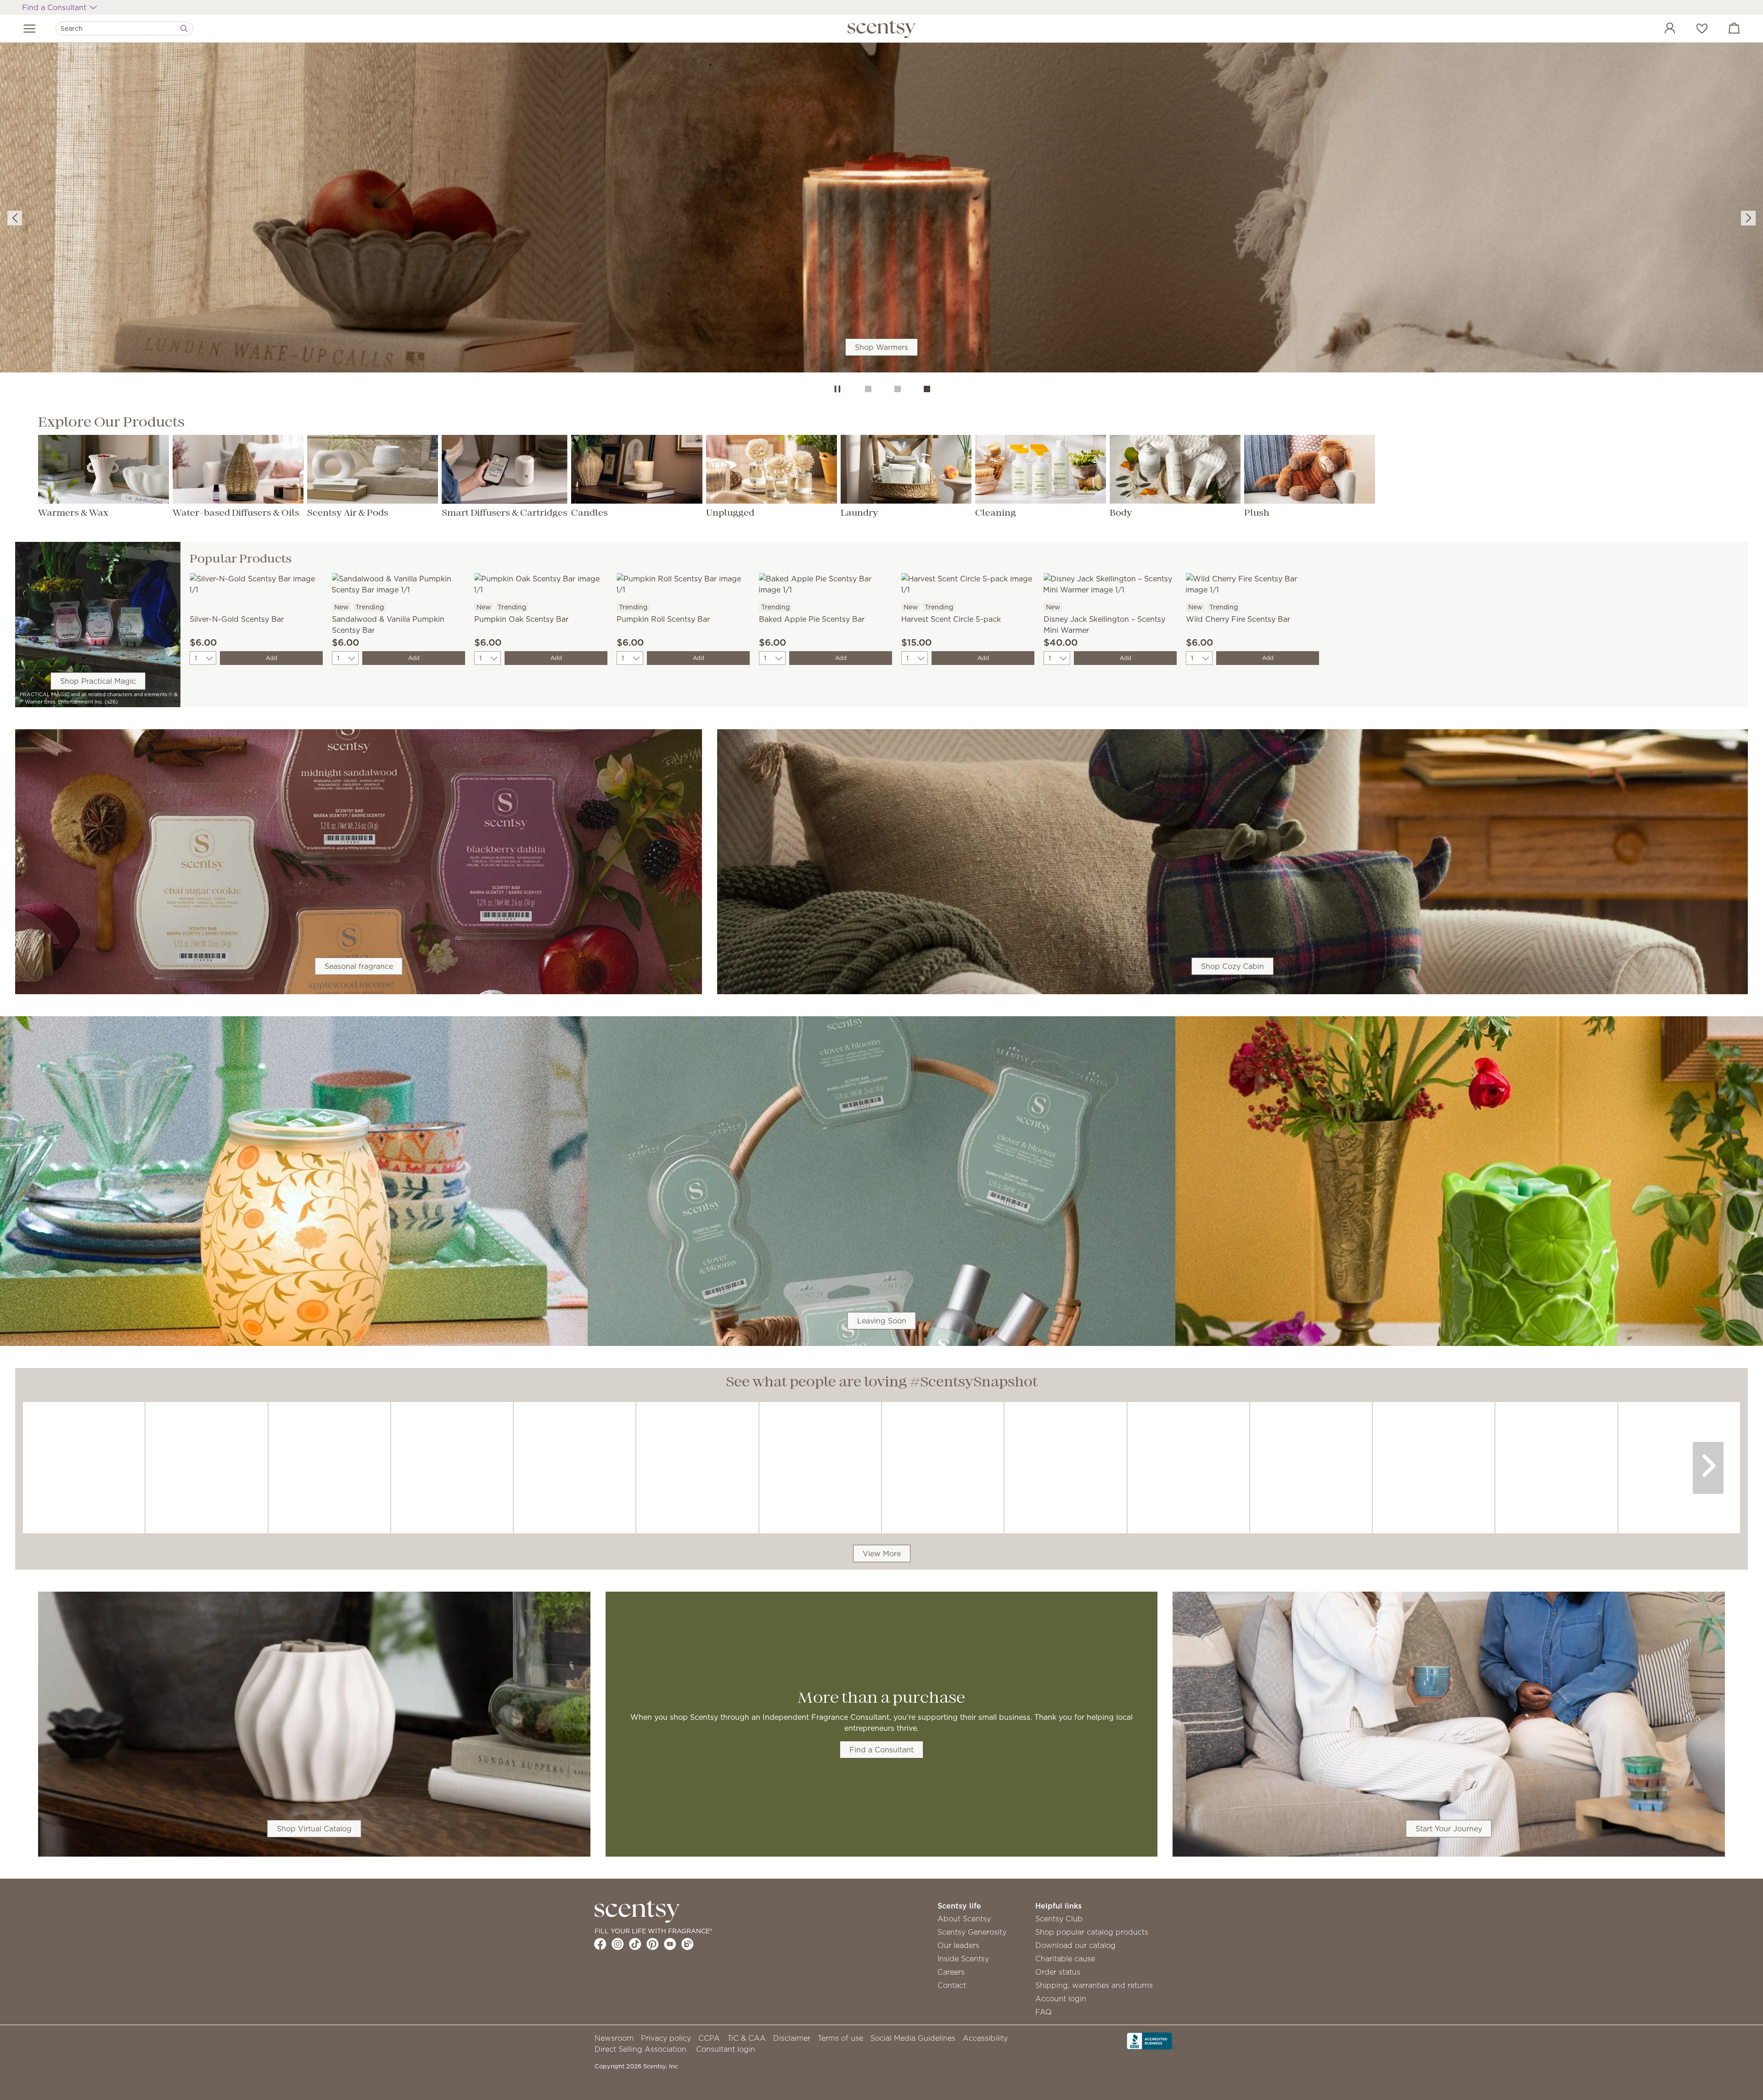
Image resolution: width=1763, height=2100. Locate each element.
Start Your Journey (1449, 1829)
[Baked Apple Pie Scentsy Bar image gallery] (825, 583)
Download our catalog (1075, 1945)
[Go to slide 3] (927, 389)
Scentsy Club (1059, 1919)
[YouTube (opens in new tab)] (670, 1944)
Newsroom (614, 2038)
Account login (1061, 1999)
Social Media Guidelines (913, 2038)
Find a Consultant (881, 1750)
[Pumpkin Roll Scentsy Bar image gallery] (683, 583)
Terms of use (840, 2038)
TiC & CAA (747, 2038)
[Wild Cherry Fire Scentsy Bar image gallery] (1252, 583)
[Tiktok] (635, 1944)
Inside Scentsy (963, 1959)
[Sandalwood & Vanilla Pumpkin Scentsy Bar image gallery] (399, 583)
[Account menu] (1661, 29)
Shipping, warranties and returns (1094, 1985)
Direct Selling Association (640, 2049)
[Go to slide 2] (898, 389)
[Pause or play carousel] (837, 389)
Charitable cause (1065, 1959)
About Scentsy (964, 1919)
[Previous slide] (15, 218)
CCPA (709, 2038)
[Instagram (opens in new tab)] (618, 1944)
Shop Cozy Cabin (1232, 966)
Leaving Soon (882, 1321)
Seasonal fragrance (359, 966)
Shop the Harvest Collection (881, 228)
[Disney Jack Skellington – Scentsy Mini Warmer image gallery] (1110, 583)
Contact (952, 1985)
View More (882, 1554)
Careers (951, 1972)
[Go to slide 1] (868, 389)
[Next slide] (1748, 218)
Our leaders (958, 1945)
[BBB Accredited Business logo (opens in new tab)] (1151, 2040)
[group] (881, 209)
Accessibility (985, 2038)
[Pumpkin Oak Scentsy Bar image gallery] (541, 583)
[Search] (184, 28)
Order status (1058, 1972)
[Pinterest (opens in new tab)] (653, 1944)
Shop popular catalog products (1092, 1932)
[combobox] (124, 28)
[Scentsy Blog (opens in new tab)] (688, 1944)
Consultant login (726, 2049)
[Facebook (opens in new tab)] (600, 1944)
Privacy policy (666, 2038)
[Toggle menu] (30, 28)
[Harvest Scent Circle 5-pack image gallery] (968, 583)
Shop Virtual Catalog (314, 1829)
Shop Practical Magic (98, 681)
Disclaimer (792, 2038)
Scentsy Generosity (972, 1932)
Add (272, 658)
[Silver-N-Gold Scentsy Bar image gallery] (256, 583)
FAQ (1044, 2012)
